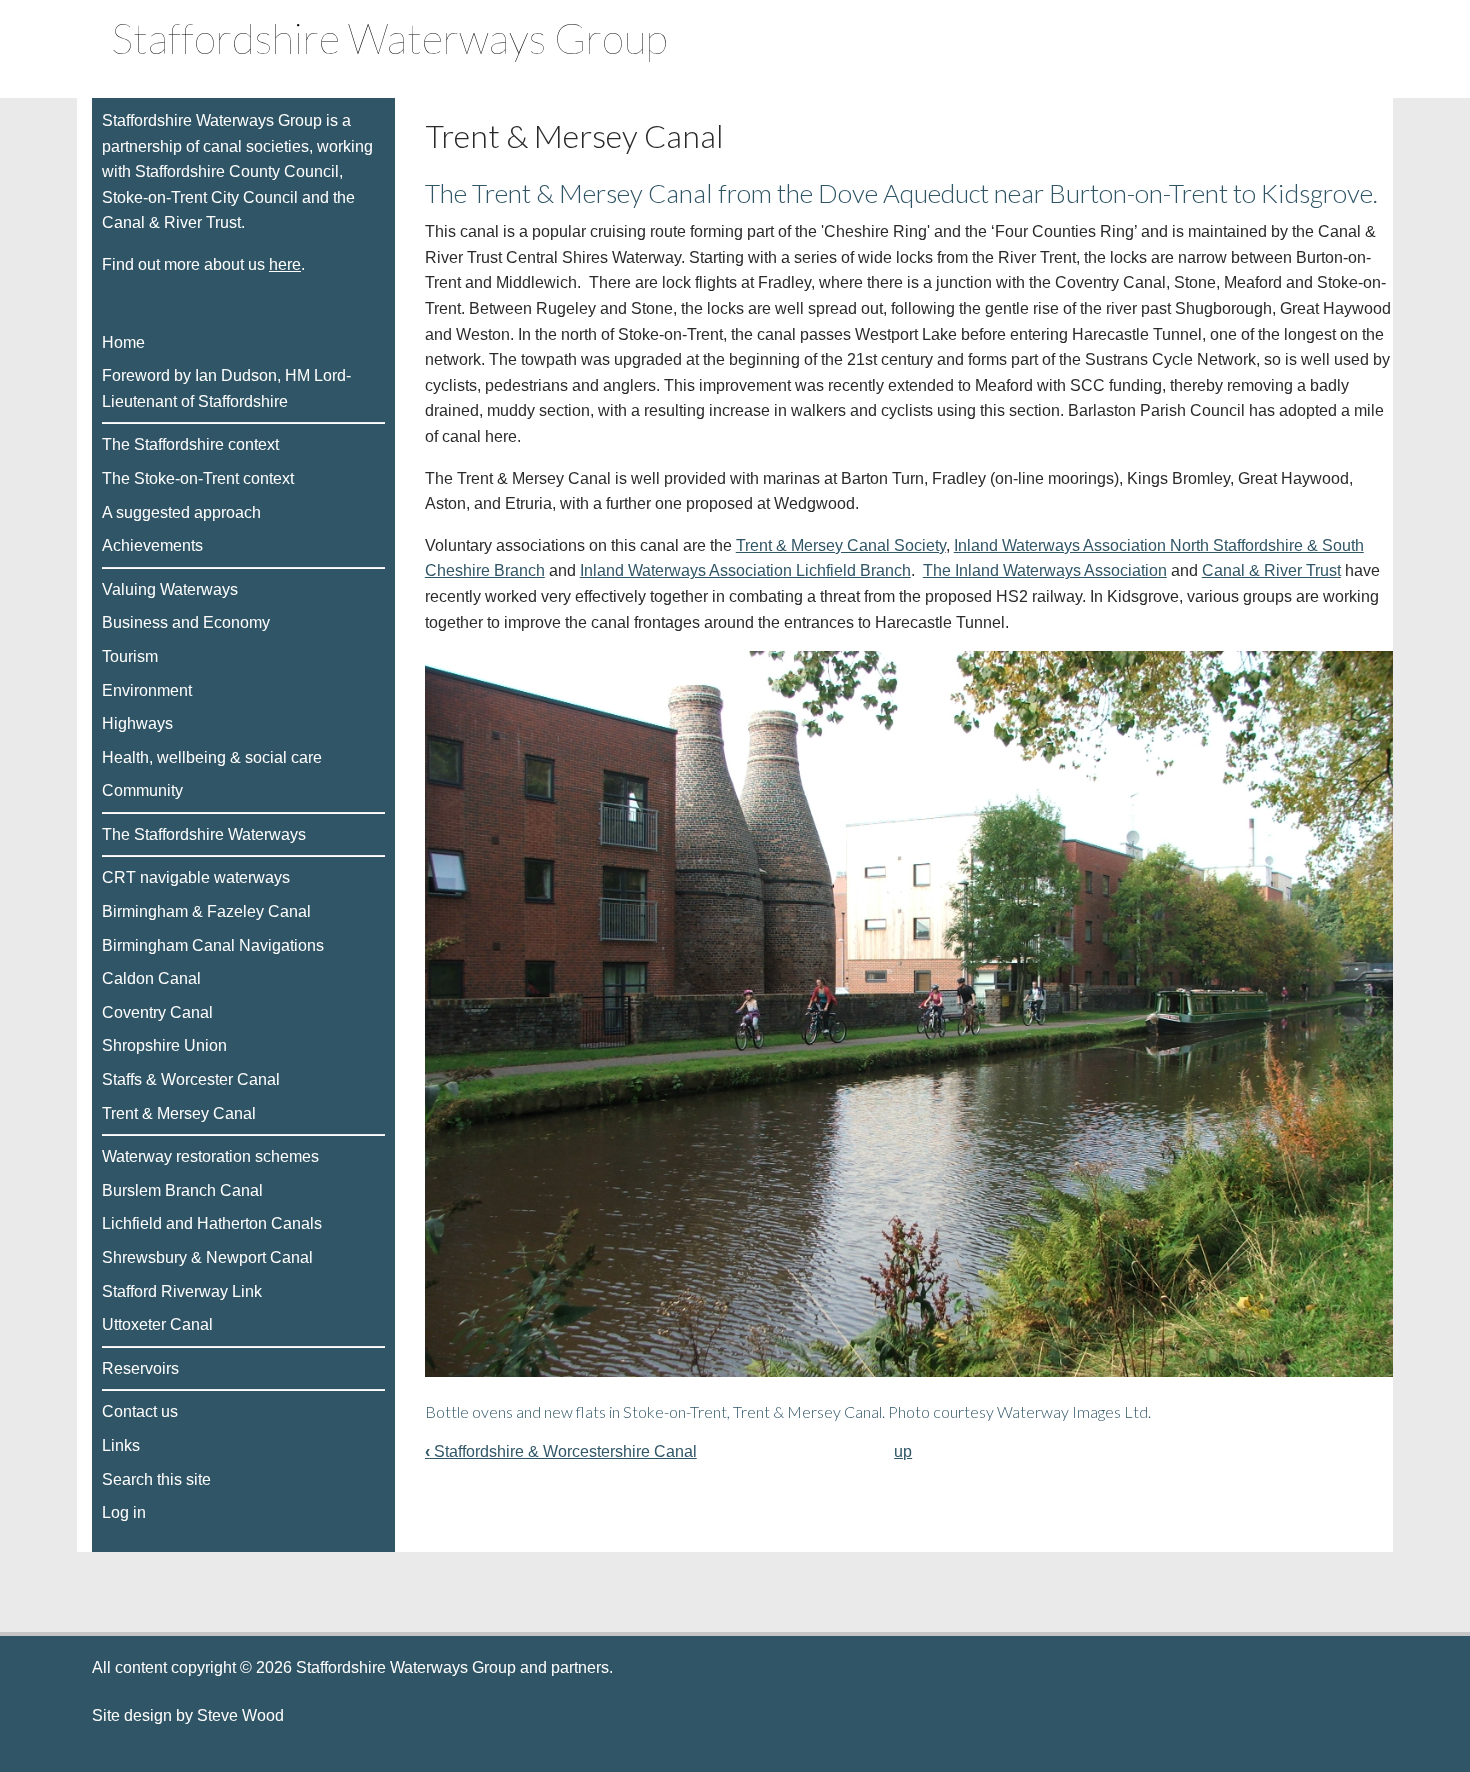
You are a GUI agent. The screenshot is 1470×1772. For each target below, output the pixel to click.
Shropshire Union (164, 1045)
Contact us (140, 1411)
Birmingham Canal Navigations (213, 945)
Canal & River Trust (1271, 570)
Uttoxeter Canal (157, 1324)
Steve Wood (248, 1715)
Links (121, 1445)
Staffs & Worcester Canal (191, 1079)
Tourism (130, 656)
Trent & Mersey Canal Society (841, 545)
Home (123, 342)
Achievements (152, 545)
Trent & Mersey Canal (179, 1113)
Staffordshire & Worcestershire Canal (561, 1451)
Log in (124, 1512)
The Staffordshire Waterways (204, 834)
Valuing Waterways (170, 589)
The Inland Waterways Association (1045, 570)
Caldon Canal (151, 978)
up (903, 1451)
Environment (147, 690)
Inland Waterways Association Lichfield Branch (745, 570)
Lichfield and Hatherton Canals (212, 1223)
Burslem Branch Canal (182, 1190)
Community (142, 790)
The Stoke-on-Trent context (198, 478)
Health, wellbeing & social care (212, 757)
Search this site (156, 1479)
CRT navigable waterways (196, 877)
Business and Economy (186, 622)
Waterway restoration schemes (210, 1156)
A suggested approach (181, 512)
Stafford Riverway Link (182, 1291)
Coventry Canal (157, 1012)
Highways (137, 723)
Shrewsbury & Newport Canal (207, 1257)
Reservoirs (140, 1368)
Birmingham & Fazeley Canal (206, 911)
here (285, 264)
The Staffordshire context (190, 444)
